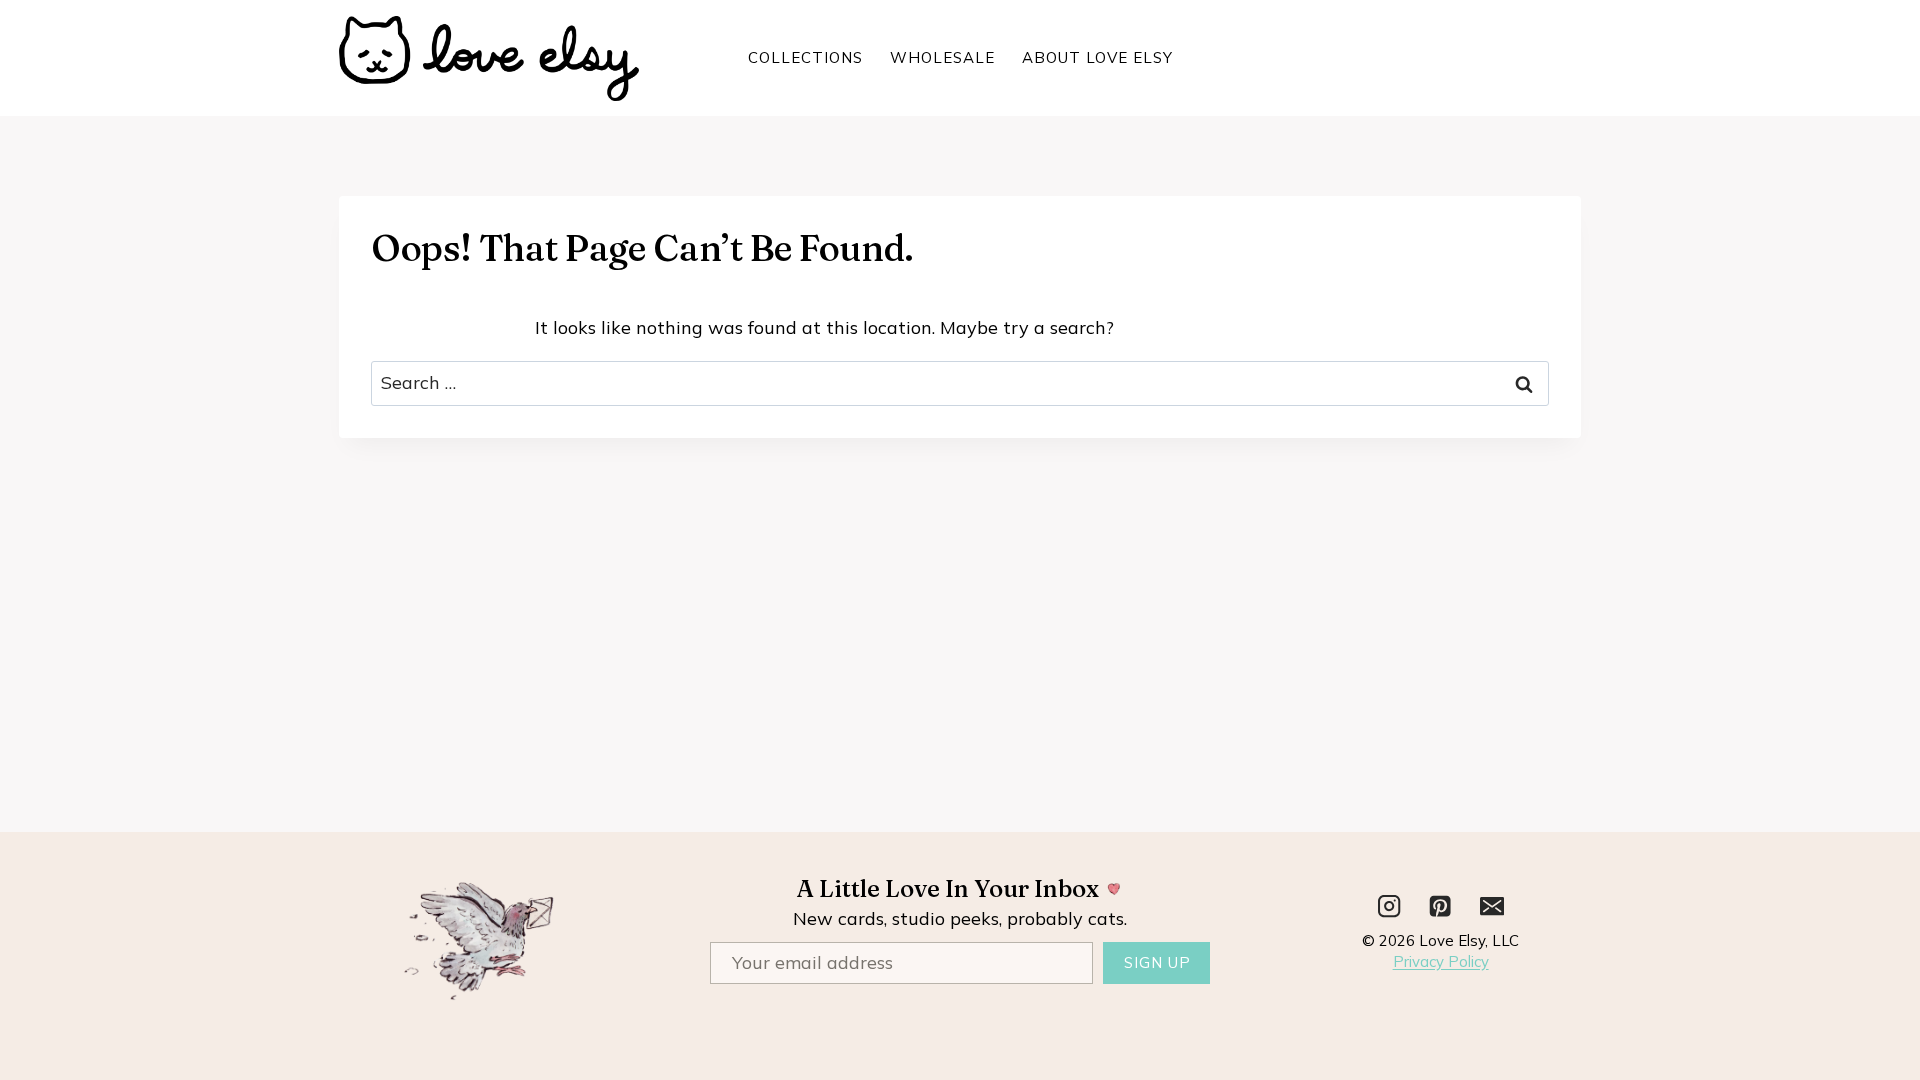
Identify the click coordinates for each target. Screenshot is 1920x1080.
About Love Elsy (1097, 57)
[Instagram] (1389, 906)
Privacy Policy (1441, 961)
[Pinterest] (1440, 906)
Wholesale (942, 57)
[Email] (1492, 906)
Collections (805, 57)
